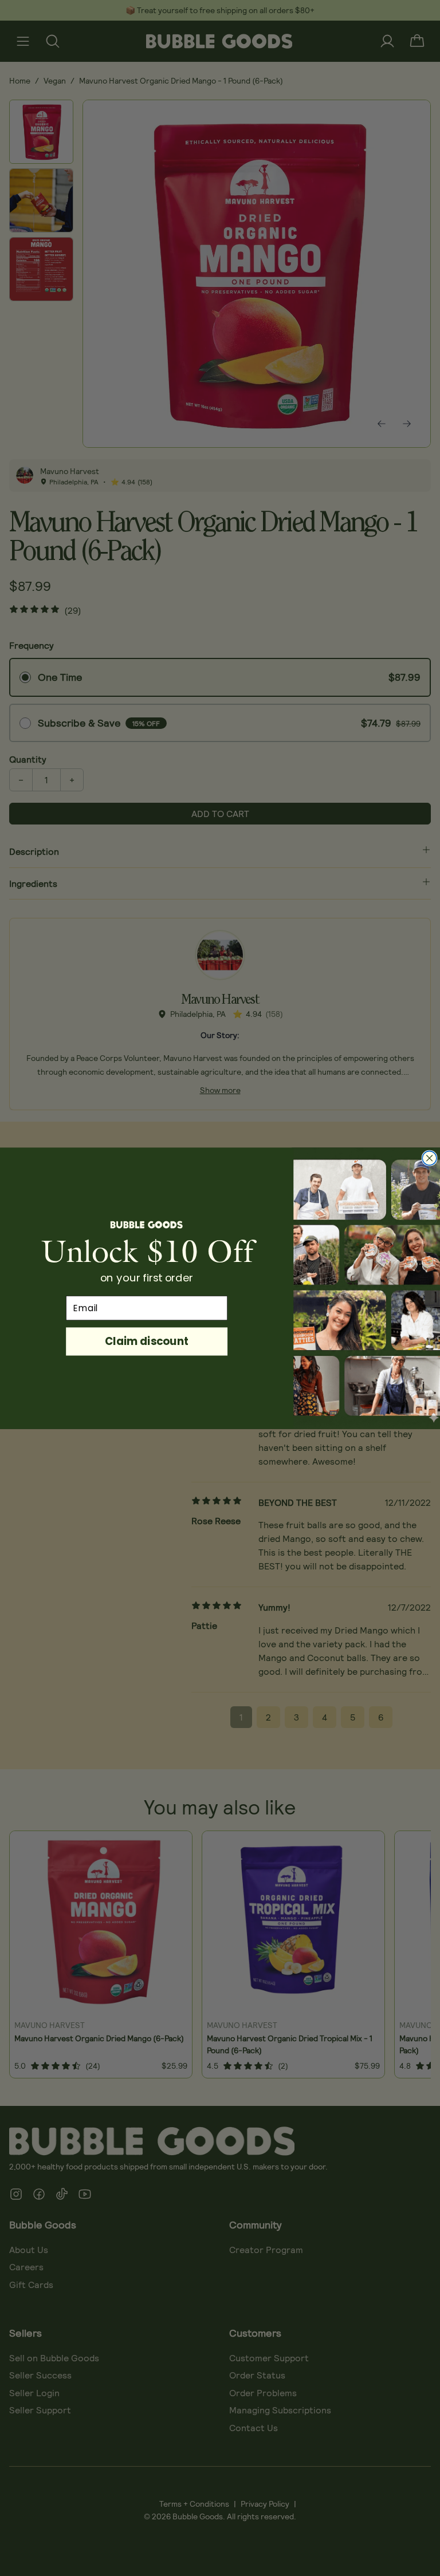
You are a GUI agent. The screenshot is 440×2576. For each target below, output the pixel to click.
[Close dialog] (429, 1158)
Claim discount (146, 1341)
